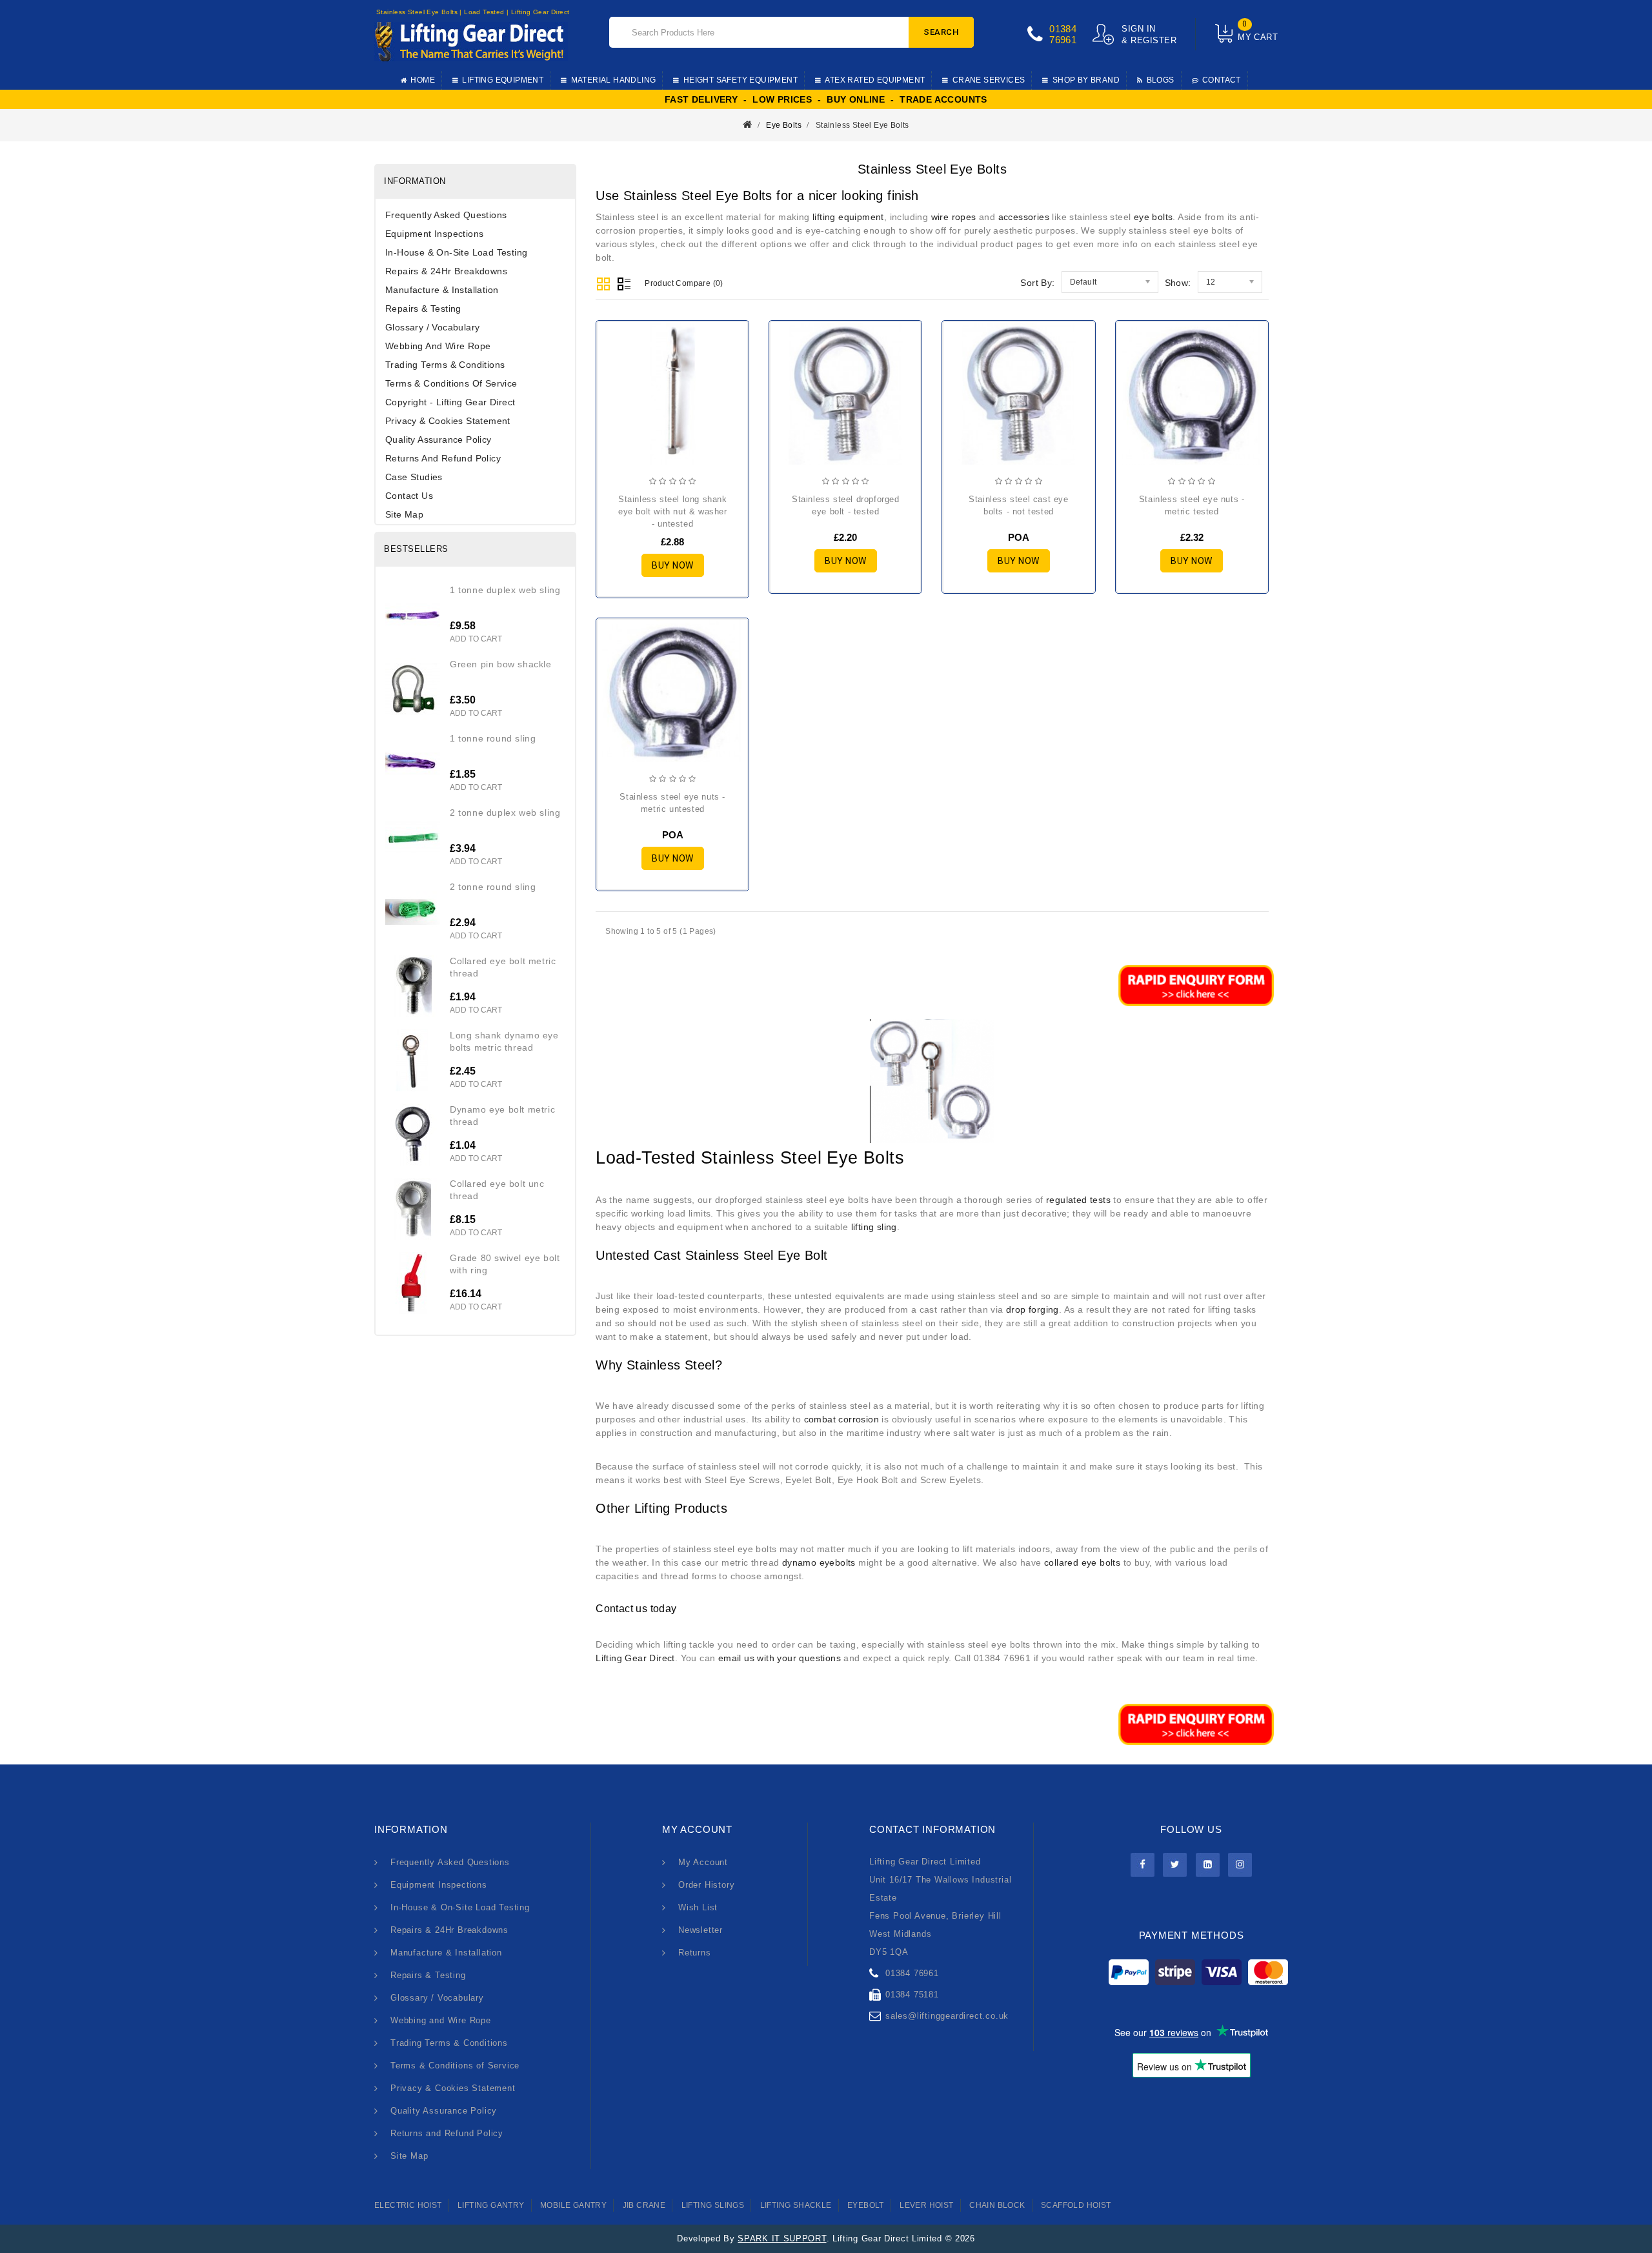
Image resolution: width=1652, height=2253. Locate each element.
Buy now (673, 565)
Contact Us (409, 496)
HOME (423, 80)
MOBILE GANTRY (573, 2205)
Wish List (698, 1907)
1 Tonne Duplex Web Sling (505, 590)
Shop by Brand (1086, 80)
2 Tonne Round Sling (493, 887)
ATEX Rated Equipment (875, 80)
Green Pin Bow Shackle (501, 664)
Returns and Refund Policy (443, 458)
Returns (695, 1953)
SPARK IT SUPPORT (782, 2238)
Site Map (404, 514)
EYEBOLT (866, 2205)
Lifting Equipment (503, 80)
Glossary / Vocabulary (432, 327)
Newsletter (700, 1930)
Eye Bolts (784, 125)
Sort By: (1037, 283)
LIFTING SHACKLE (796, 2205)
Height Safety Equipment (740, 80)
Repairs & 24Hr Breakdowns (446, 271)
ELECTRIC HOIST (408, 2205)
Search (941, 32)
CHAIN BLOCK (997, 2205)
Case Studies (414, 477)
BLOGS (1161, 80)
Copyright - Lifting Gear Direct (450, 402)
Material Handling (614, 80)
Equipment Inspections (434, 234)
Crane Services (989, 80)
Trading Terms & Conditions (445, 365)
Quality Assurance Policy (438, 439)
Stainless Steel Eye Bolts (862, 125)
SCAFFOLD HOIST (1076, 2205)
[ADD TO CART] (617, 399)
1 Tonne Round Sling (493, 738)
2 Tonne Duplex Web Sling (505, 813)
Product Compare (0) (684, 283)
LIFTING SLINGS (713, 2205)
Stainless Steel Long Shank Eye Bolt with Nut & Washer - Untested (673, 511)
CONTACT (1222, 80)
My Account (703, 1862)
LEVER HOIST (926, 2205)
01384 (1063, 29)
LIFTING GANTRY (491, 2205)
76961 (1063, 40)
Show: (1178, 283)
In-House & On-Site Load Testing (456, 252)
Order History (706, 1885)
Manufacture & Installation (442, 290)
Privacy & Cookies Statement (448, 421)
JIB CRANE (644, 2205)
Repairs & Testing (423, 308)
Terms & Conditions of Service (451, 383)
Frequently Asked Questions (446, 215)
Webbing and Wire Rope (438, 346)
